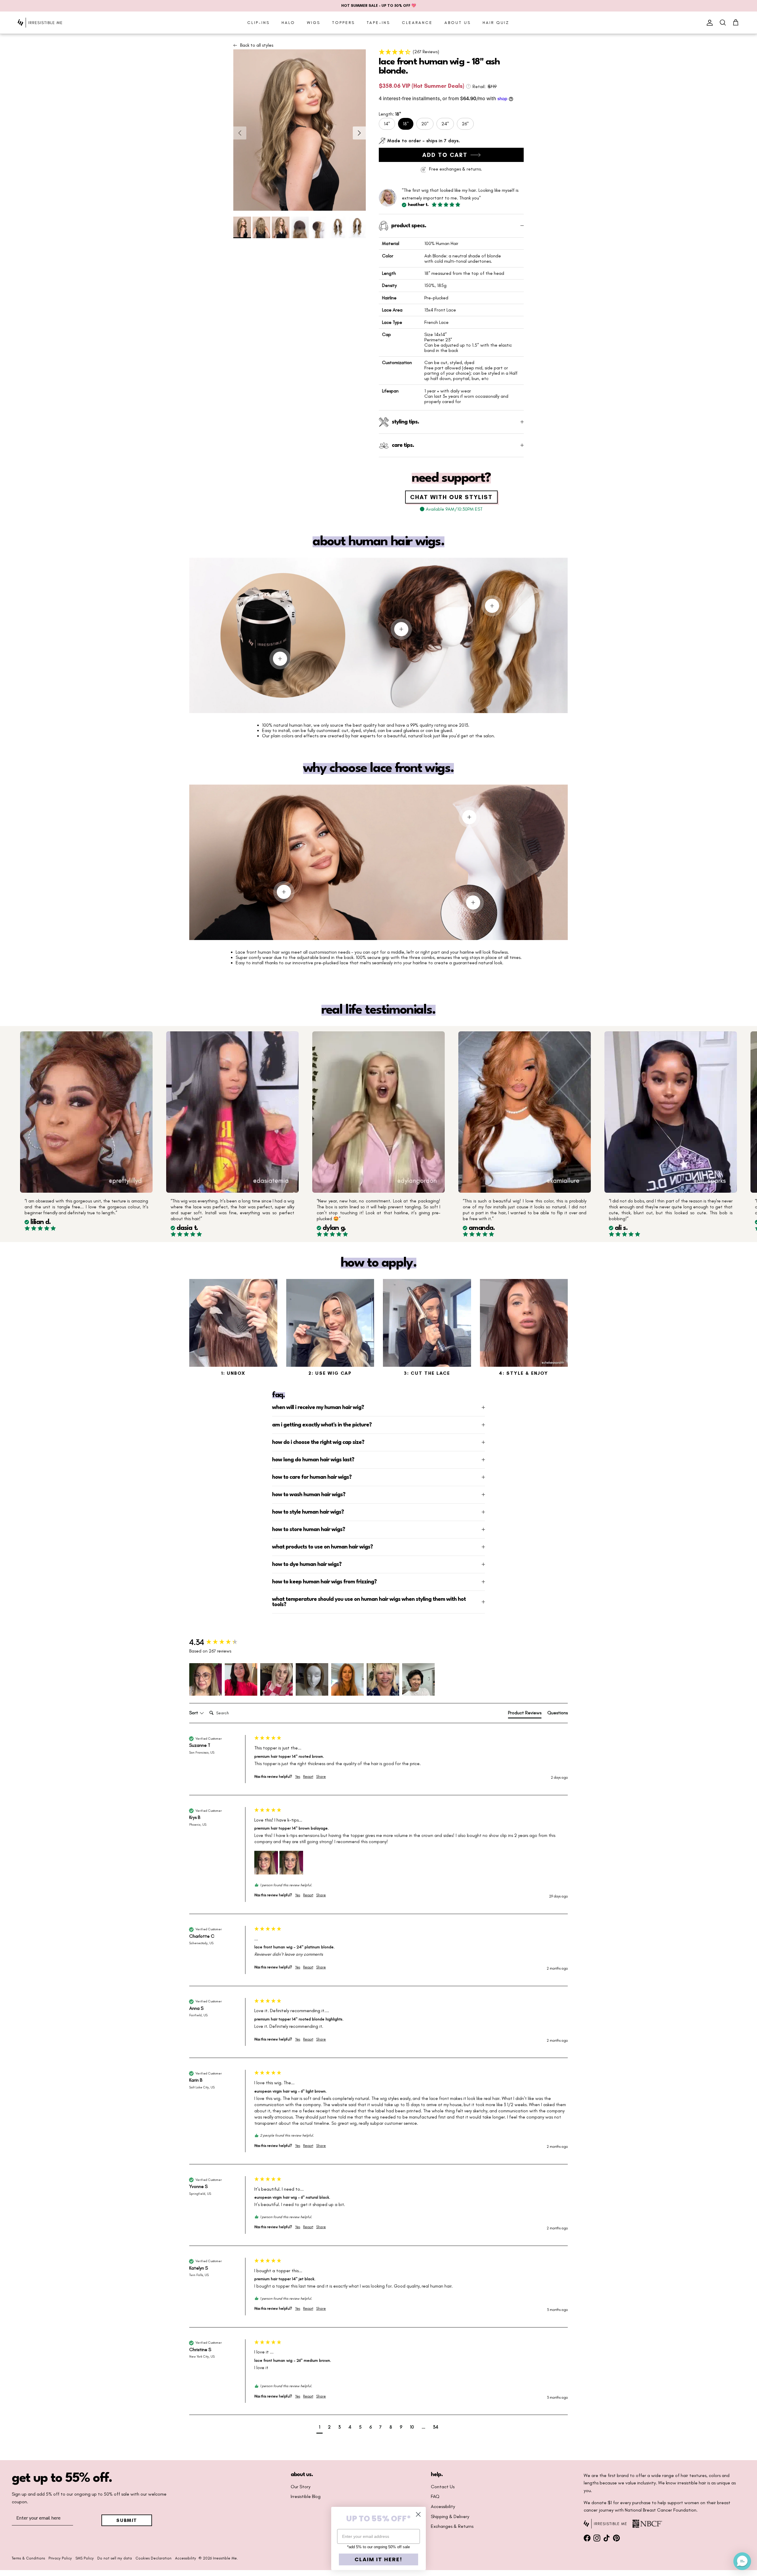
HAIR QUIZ (496, 23)
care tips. (403, 445)
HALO (288, 23)
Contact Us (443, 2487)
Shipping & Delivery (450, 2517)
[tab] (525, 1714)
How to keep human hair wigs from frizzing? (324, 1582)
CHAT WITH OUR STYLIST (451, 497)
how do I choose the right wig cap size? (318, 1442)
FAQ (435, 2497)
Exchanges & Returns (452, 2526)
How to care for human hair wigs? (312, 1477)
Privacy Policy (60, 2558)
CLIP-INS (258, 23)
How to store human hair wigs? (309, 1530)
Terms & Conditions (28, 2558)
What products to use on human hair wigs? (322, 1547)
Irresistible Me (225, 2558)
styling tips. (405, 422)
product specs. (409, 226)
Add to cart (445, 155)
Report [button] (308, 1777)
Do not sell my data (115, 2558)
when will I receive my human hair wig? (318, 1408)
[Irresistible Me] (40, 23)
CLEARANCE (417, 23)
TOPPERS (343, 23)
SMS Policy (85, 2558)
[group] (220, 1642)
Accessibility (443, 2507)
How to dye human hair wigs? (307, 1564)
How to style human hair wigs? (308, 1512)
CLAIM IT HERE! (378, 2559)
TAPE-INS (378, 23)
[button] (451, 52)
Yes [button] (298, 1777)
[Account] (709, 23)
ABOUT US (458, 23)
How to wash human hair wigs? (309, 1495)
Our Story (301, 2487)
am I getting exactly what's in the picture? (322, 1425)
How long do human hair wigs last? (313, 1460)
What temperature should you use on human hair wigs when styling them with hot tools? (369, 1602)
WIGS (314, 23)
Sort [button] (194, 1713)
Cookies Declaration (153, 2558)
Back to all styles (257, 45)
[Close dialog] (418, 2514)
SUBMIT (127, 2520)
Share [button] (321, 1777)
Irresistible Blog (306, 2497)
